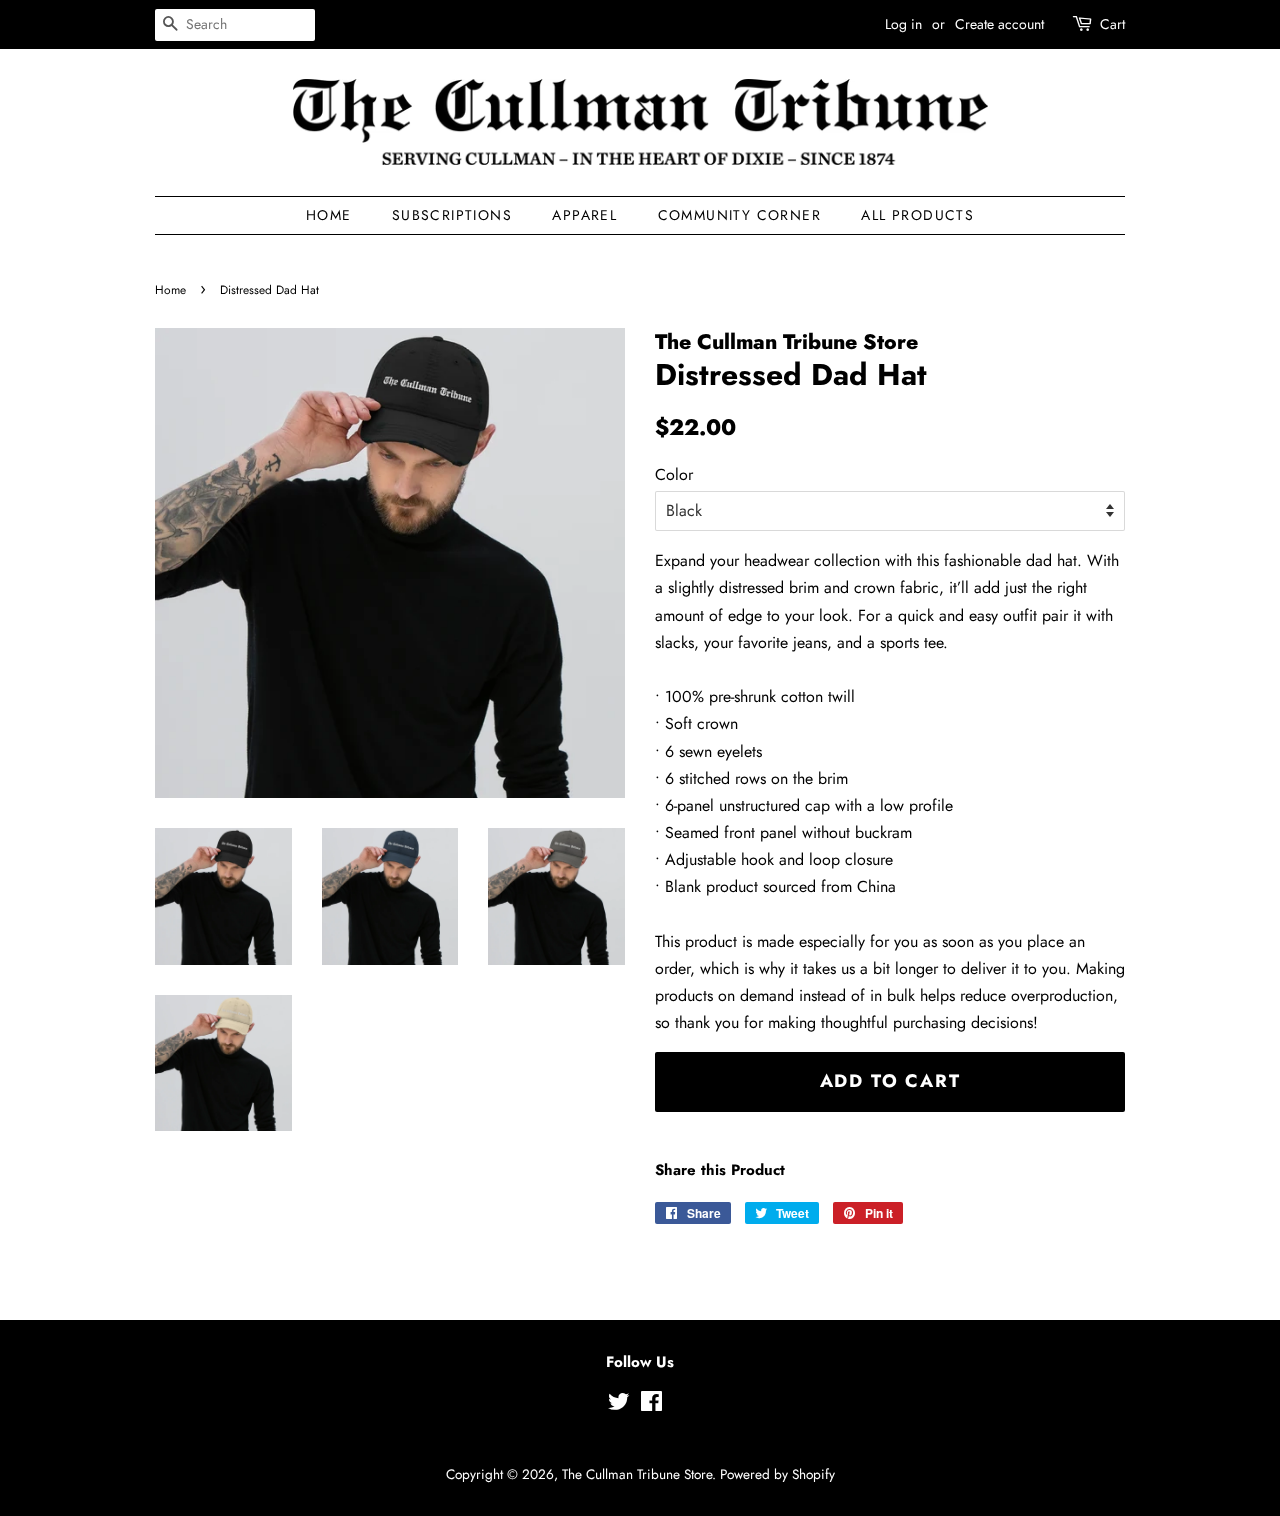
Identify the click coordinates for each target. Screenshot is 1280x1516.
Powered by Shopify (777, 1474)
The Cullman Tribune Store (637, 1474)
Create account (999, 24)
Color (674, 474)
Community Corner (739, 215)
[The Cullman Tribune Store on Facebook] (651, 1405)
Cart (1112, 24)
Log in (903, 24)
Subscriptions (452, 215)
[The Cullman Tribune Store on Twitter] (619, 1405)
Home (329, 215)
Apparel (584, 215)
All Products (917, 215)
